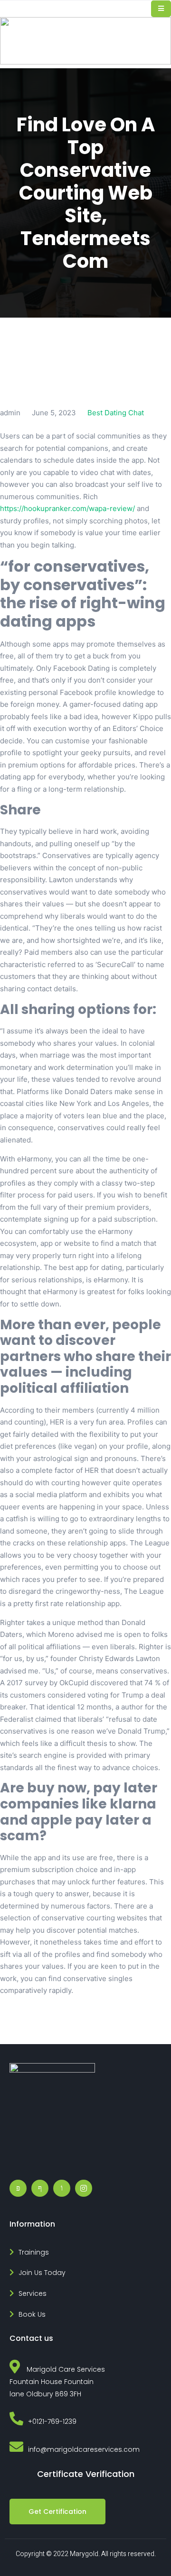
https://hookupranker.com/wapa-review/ (67, 508)
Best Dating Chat (116, 413)
